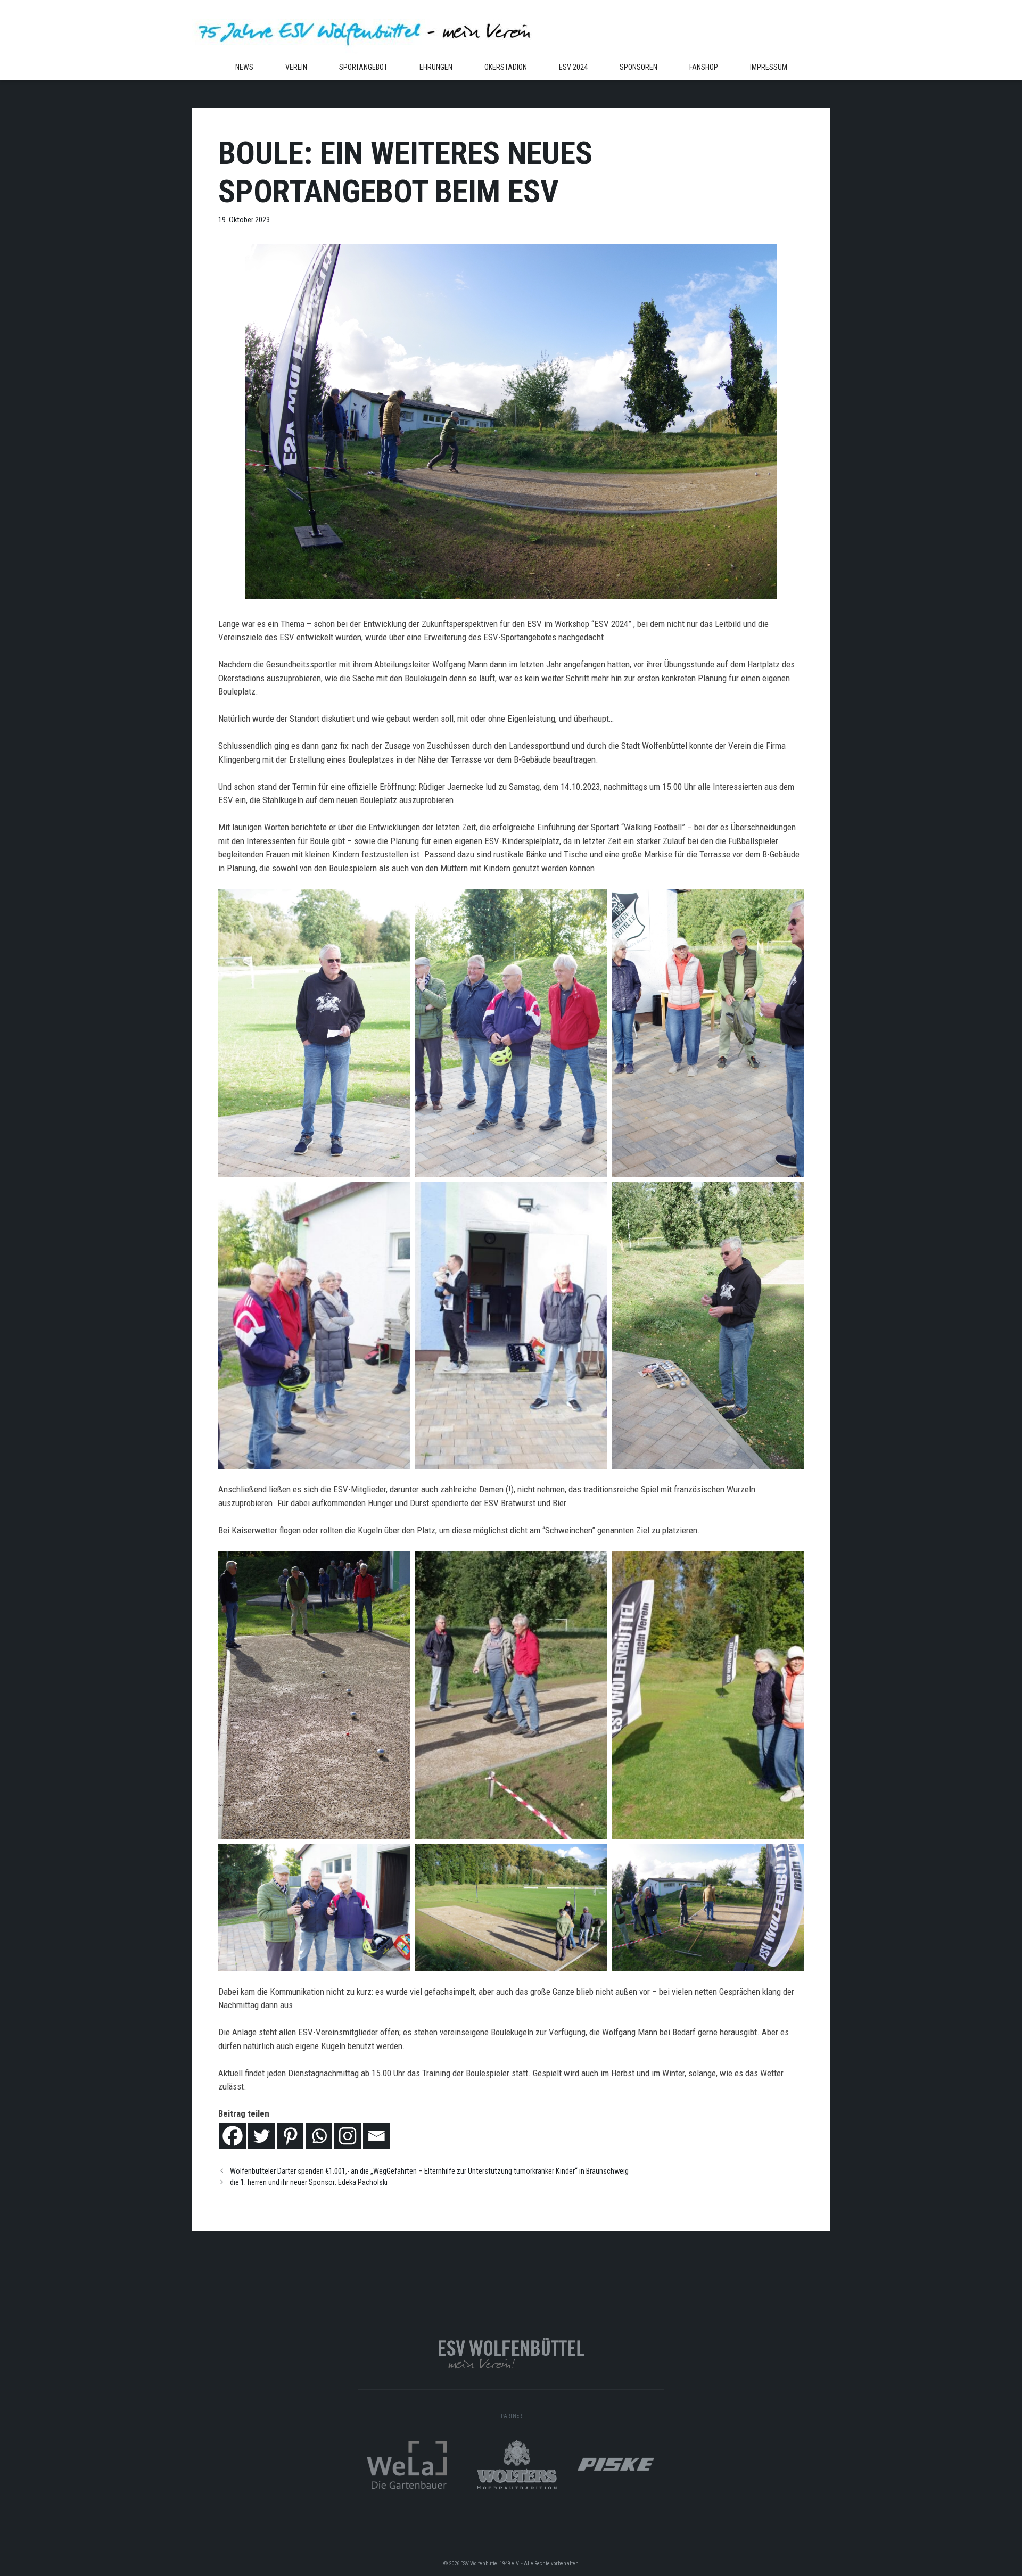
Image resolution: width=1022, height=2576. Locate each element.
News (244, 67)
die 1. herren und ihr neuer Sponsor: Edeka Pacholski (309, 2182)
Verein (296, 67)
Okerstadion (506, 67)
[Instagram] (348, 2136)
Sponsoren (638, 67)
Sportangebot (363, 67)
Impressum (769, 67)
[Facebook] (233, 2136)
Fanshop (704, 67)
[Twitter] (261, 2136)
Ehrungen (436, 67)
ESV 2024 (573, 67)
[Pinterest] (290, 2136)
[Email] (376, 2136)
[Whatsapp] (319, 2136)
